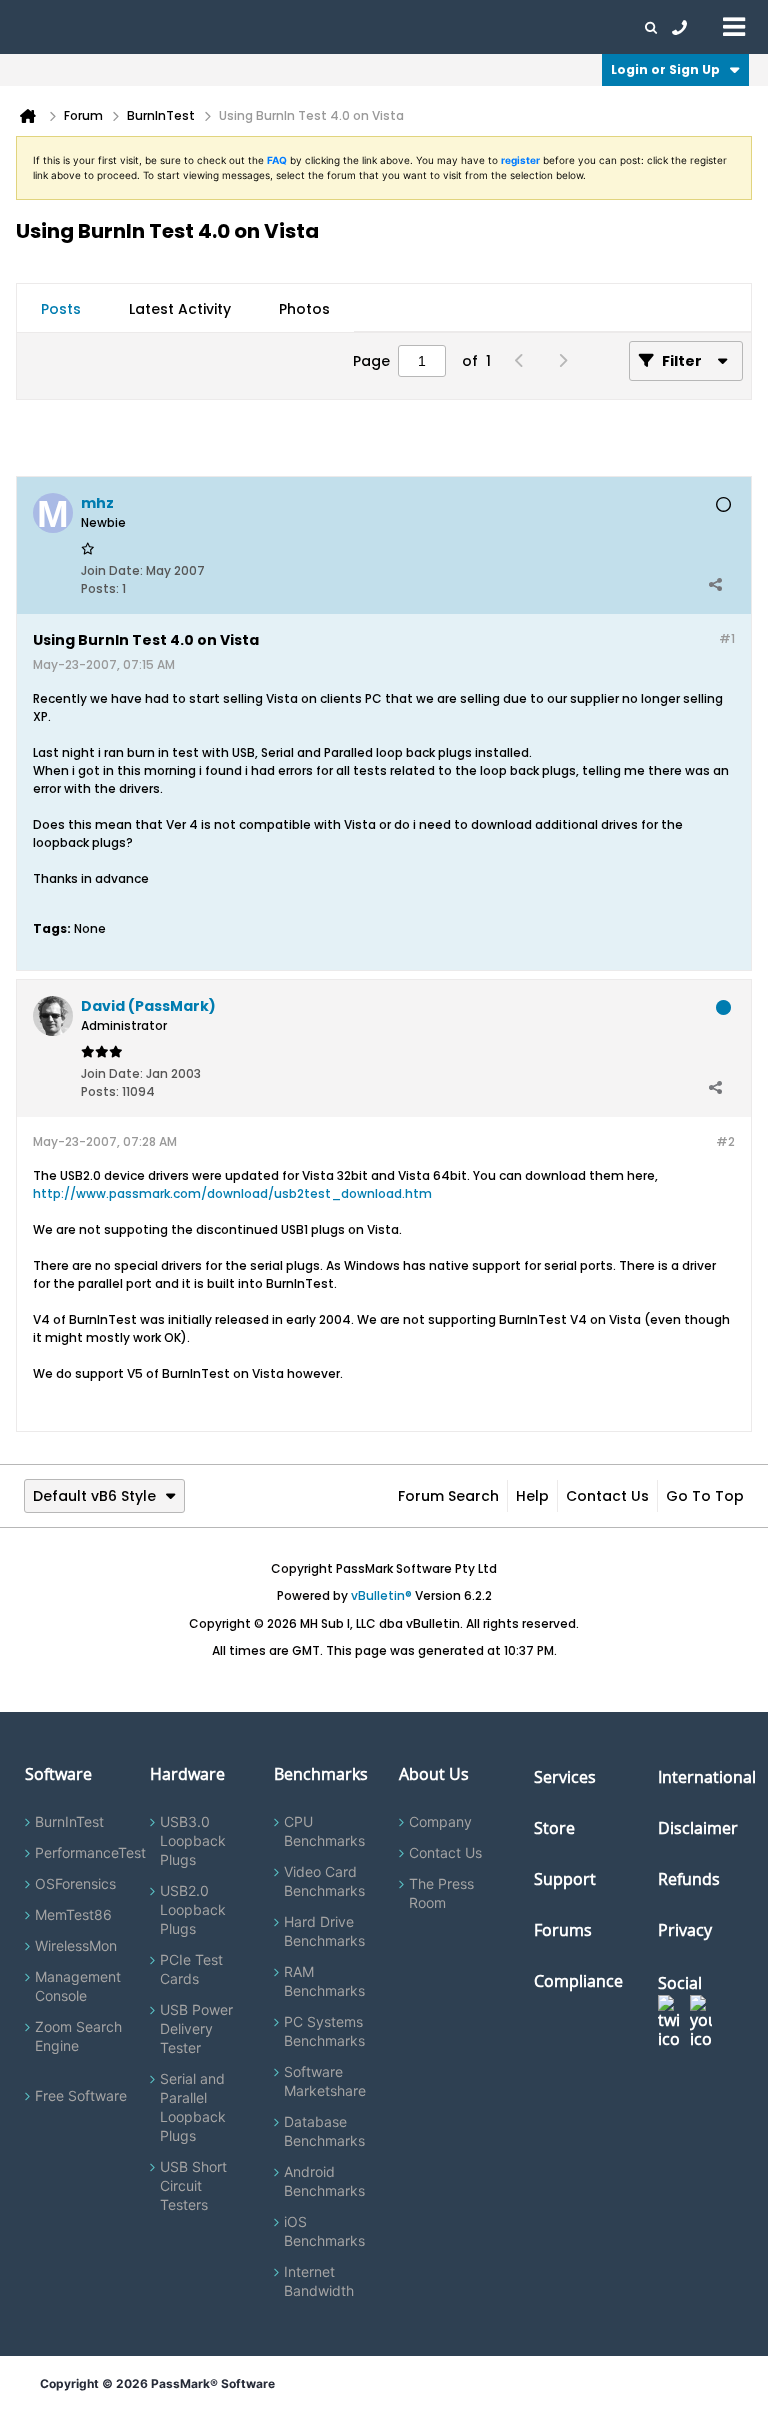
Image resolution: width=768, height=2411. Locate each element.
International (707, 1777)
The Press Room (441, 1893)
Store (554, 1828)
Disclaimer (698, 1828)
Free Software (81, 2095)
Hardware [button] (118, 27)
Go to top (705, 1496)
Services (565, 1777)
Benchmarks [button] (202, 27)
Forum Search (448, 1496)
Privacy (685, 1930)
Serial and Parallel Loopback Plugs (193, 2107)
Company (440, 1821)
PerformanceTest (90, 1852)
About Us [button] (463, 27)
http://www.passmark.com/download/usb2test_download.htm (232, 1193)
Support (394, 27)
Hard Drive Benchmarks (324, 1931)
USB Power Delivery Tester (196, 2028)
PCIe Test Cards (191, 1969)
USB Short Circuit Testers (193, 2185)
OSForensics (75, 1883)
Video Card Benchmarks (324, 1881)
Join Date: (112, 570)
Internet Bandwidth (319, 2281)
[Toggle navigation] (734, 26)
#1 (727, 638)
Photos (304, 309)
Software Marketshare (325, 2081)
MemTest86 (73, 1914)
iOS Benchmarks (324, 2231)
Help (532, 1496)
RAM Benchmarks (324, 1981)
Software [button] (45, 27)
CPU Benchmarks (324, 1831)
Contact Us (607, 1496)
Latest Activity (180, 309)
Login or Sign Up (665, 69)
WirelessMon (76, 1945)
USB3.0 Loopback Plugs (193, 1840)
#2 (725, 1141)
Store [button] (337, 27)
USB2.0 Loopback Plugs (193, 1909)
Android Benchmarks (324, 2181)
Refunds (689, 1879)
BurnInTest (69, 1821)
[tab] (61, 309)
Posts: (100, 588)
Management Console (78, 1986)
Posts (61, 309)
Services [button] (280, 27)
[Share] (715, 584)
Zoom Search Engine (78, 2036)
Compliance (578, 1981)
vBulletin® (381, 1595)
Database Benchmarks (324, 2131)
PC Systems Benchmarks (324, 2031)
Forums (530, 27)
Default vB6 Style (94, 1496)
